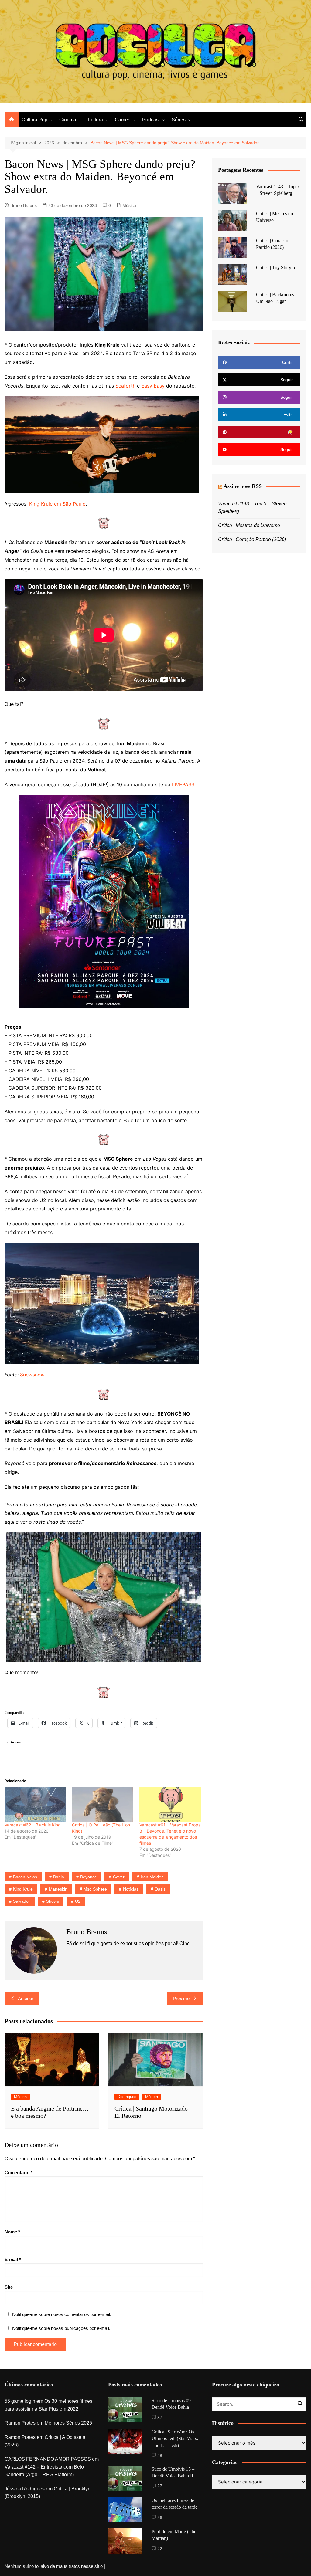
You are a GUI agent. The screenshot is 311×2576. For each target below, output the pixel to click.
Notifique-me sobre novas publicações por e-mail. (61, 2328)
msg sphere (95, 1889)
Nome (12, 2232)
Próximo (181, 1998)
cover (119, 1877)
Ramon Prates (20, 2423)
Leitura (96, 120)
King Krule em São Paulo (57, 504)
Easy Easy (153, 386)
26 (160, 2517)
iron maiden (152, 1877)
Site (9, 2287)
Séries (179, 120)
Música (129, 205)
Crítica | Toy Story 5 (275, 267)
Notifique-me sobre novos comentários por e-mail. (62, 2314)
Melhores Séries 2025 (68, 2423)
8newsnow (32, 1375)
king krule (23, 1889)
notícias (131, 1889)
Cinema (68, 120)
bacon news (25, 1877)
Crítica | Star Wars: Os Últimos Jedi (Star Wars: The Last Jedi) (175, 2439)
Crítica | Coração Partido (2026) (252, 539)
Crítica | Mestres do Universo (249, 525)
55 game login (20, 2401)
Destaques (127, 2097)
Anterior (26, 1998)
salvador (22, 1901)
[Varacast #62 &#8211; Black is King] (35, 1804)
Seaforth (125, 386)
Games (123, 120)
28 (160, 2456)
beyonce (89, 1877)
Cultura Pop (34, 120)
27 (160, 2486)
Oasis (160, 1889)
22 (160, 2549)
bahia (59, 1877)
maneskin (58, 1889)
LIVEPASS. (184, 784)
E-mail (13, 2259)
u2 (78, 1901)
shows (53, 1901)
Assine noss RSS (243, 486)
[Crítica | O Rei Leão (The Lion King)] (103, 1804)
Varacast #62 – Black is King (33, 1825)
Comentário (19, 2173)
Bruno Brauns (24, 205)
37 (160, 2418)
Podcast (151, 120)
